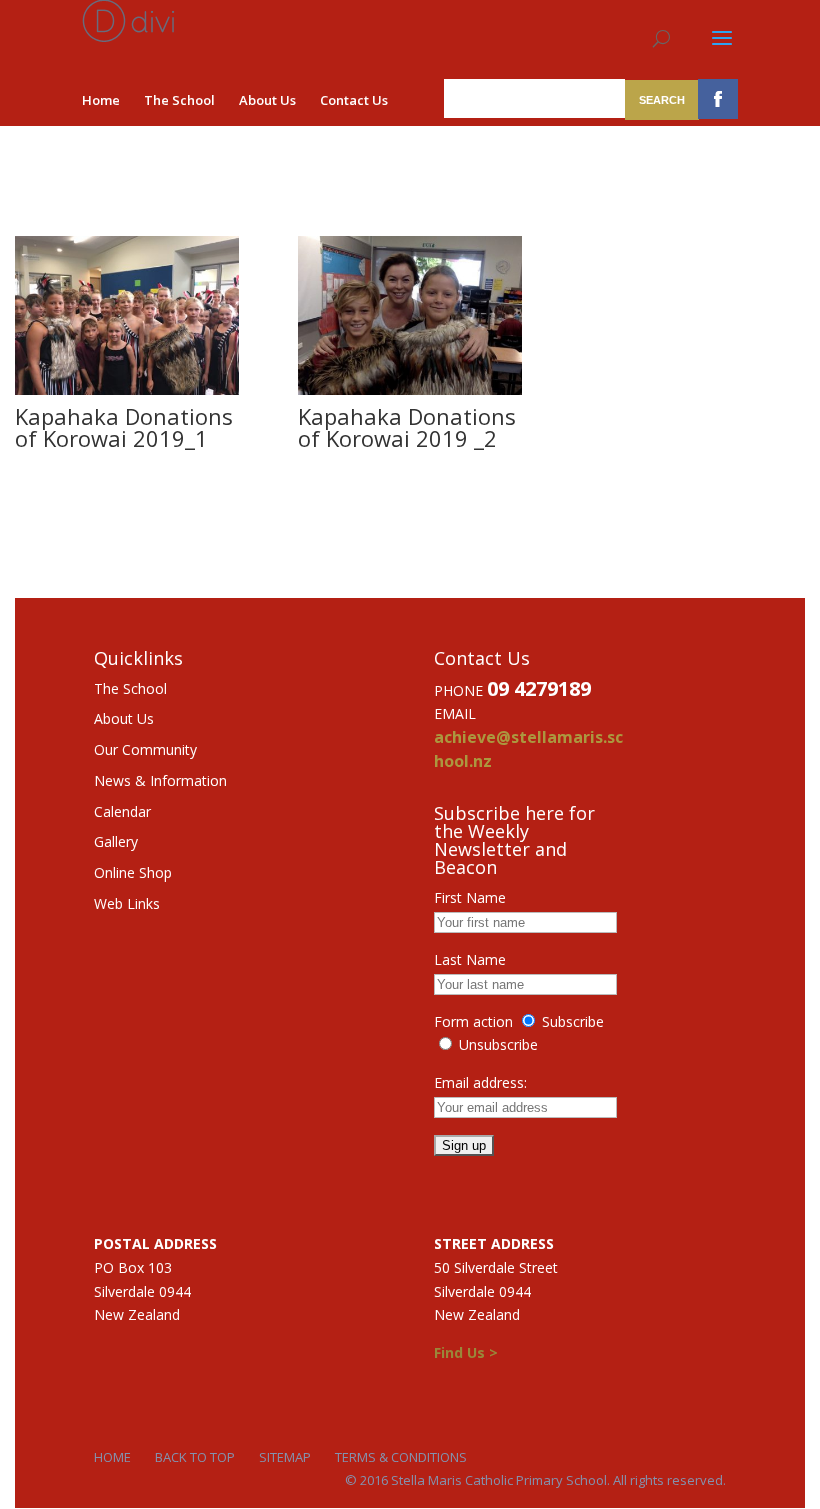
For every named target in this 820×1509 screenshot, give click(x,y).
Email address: (480, 1082)
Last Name (470, 959)
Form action (473, 1021)
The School (179, 100)
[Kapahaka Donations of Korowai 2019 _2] (410, 389)
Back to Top (195, 1457)
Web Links (127, 903)
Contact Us (354, 100)
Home (101, 100)
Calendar (122, 811)
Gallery (116, 841)
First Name (470, 897)
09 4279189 (539, 688)
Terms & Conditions (401, 1457)
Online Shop (133, 872)
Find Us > (466, 1352)
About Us (267, 100)
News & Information (160, 780)
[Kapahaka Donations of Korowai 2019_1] (127, 389)
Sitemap (285, 1457)
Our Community (145, 749)
